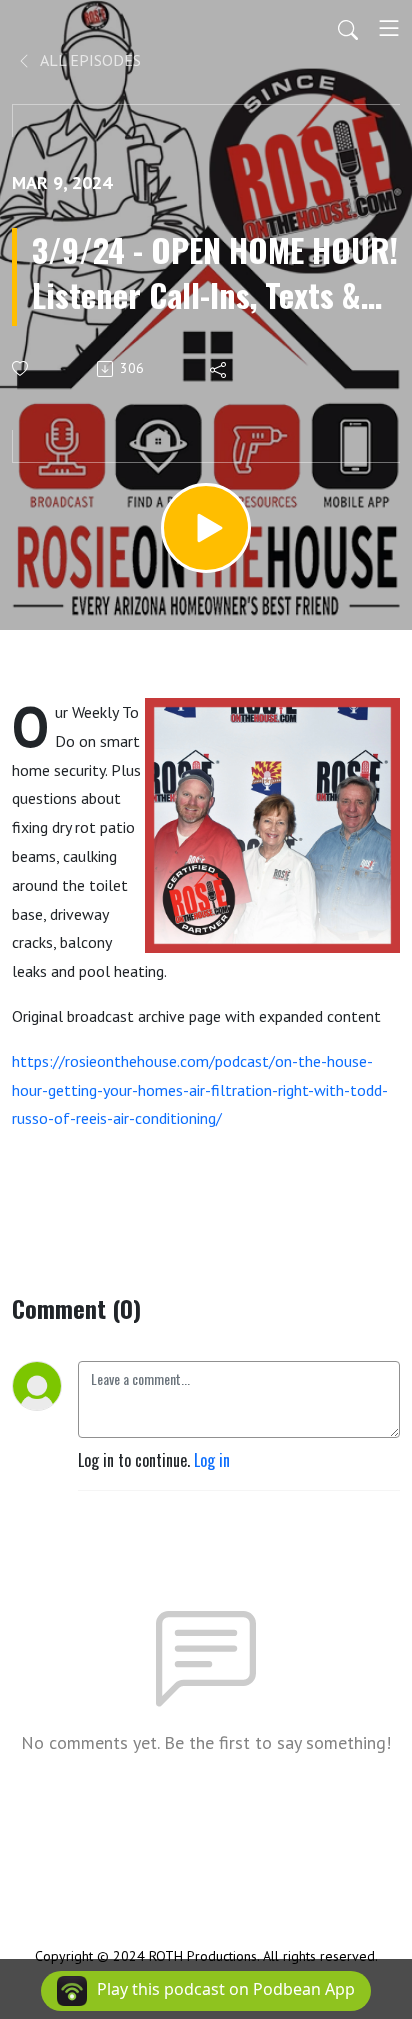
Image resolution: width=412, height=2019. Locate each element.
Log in (212, 1460)
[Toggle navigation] (389, 28)
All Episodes (89, 60)
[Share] (219, 369)
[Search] (348, 28)
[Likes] (21, 368)
